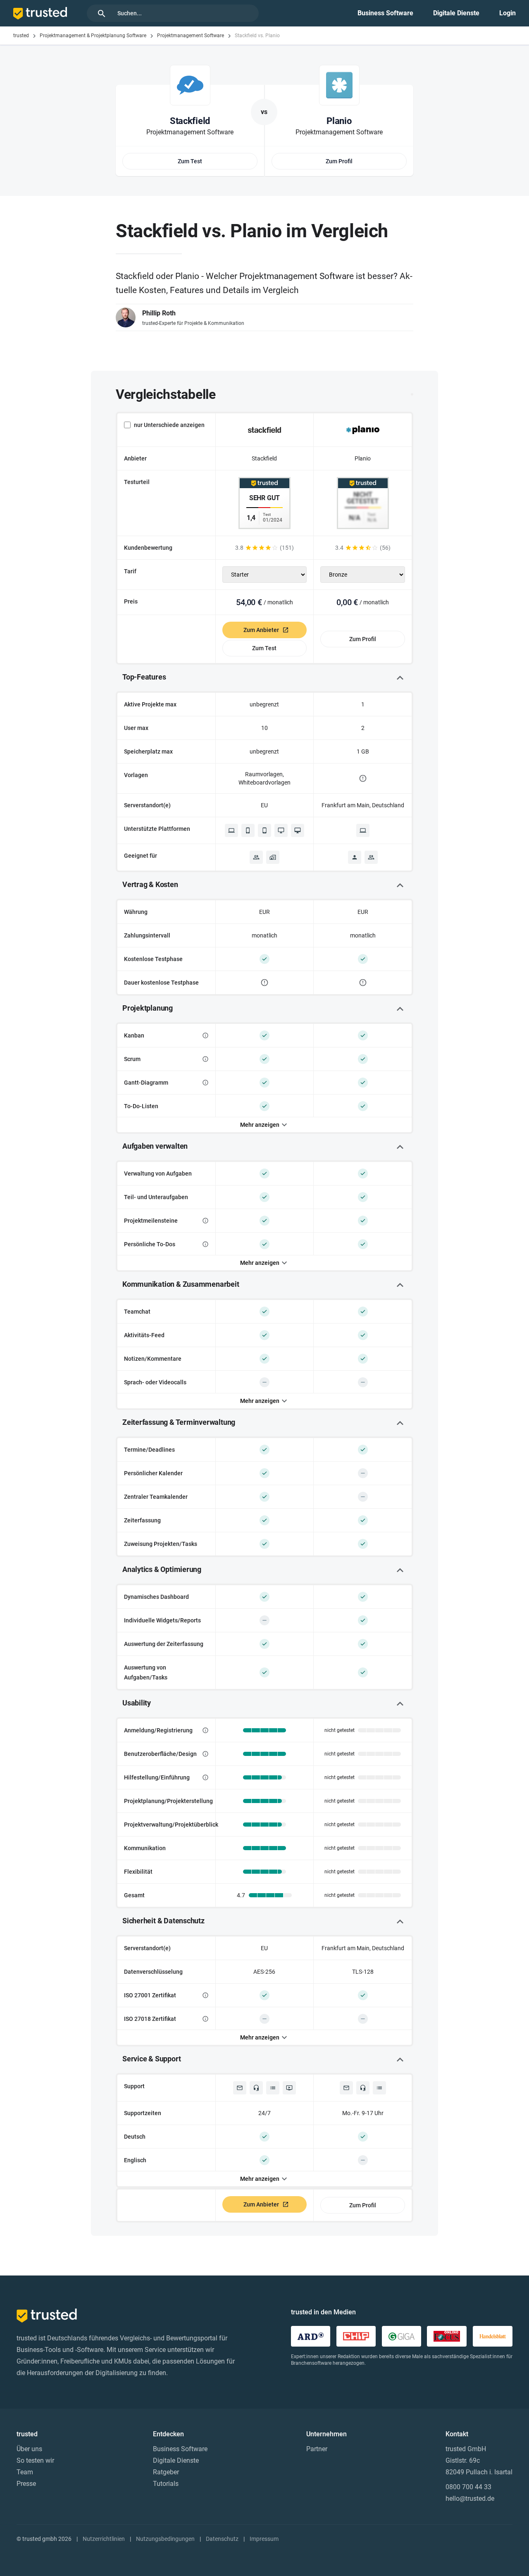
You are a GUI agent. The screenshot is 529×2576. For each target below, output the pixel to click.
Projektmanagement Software (191, 36)
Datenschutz (222, 2539)
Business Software (385, 13)
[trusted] (40, 13)
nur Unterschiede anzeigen (169, 425)
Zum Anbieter (261, 630)
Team (25, 2472)
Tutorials (166, 2484)
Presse (26, 2484)
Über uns (29, 2449)
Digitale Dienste (456, 13)
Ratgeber (166, 2472)
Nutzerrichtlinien (104, 2539)
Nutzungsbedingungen (165, 2539)
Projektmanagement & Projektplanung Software (93, 36)
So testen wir (35, 2460)
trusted (21, 36)
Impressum (264, 2539)
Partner (317, 2449)
